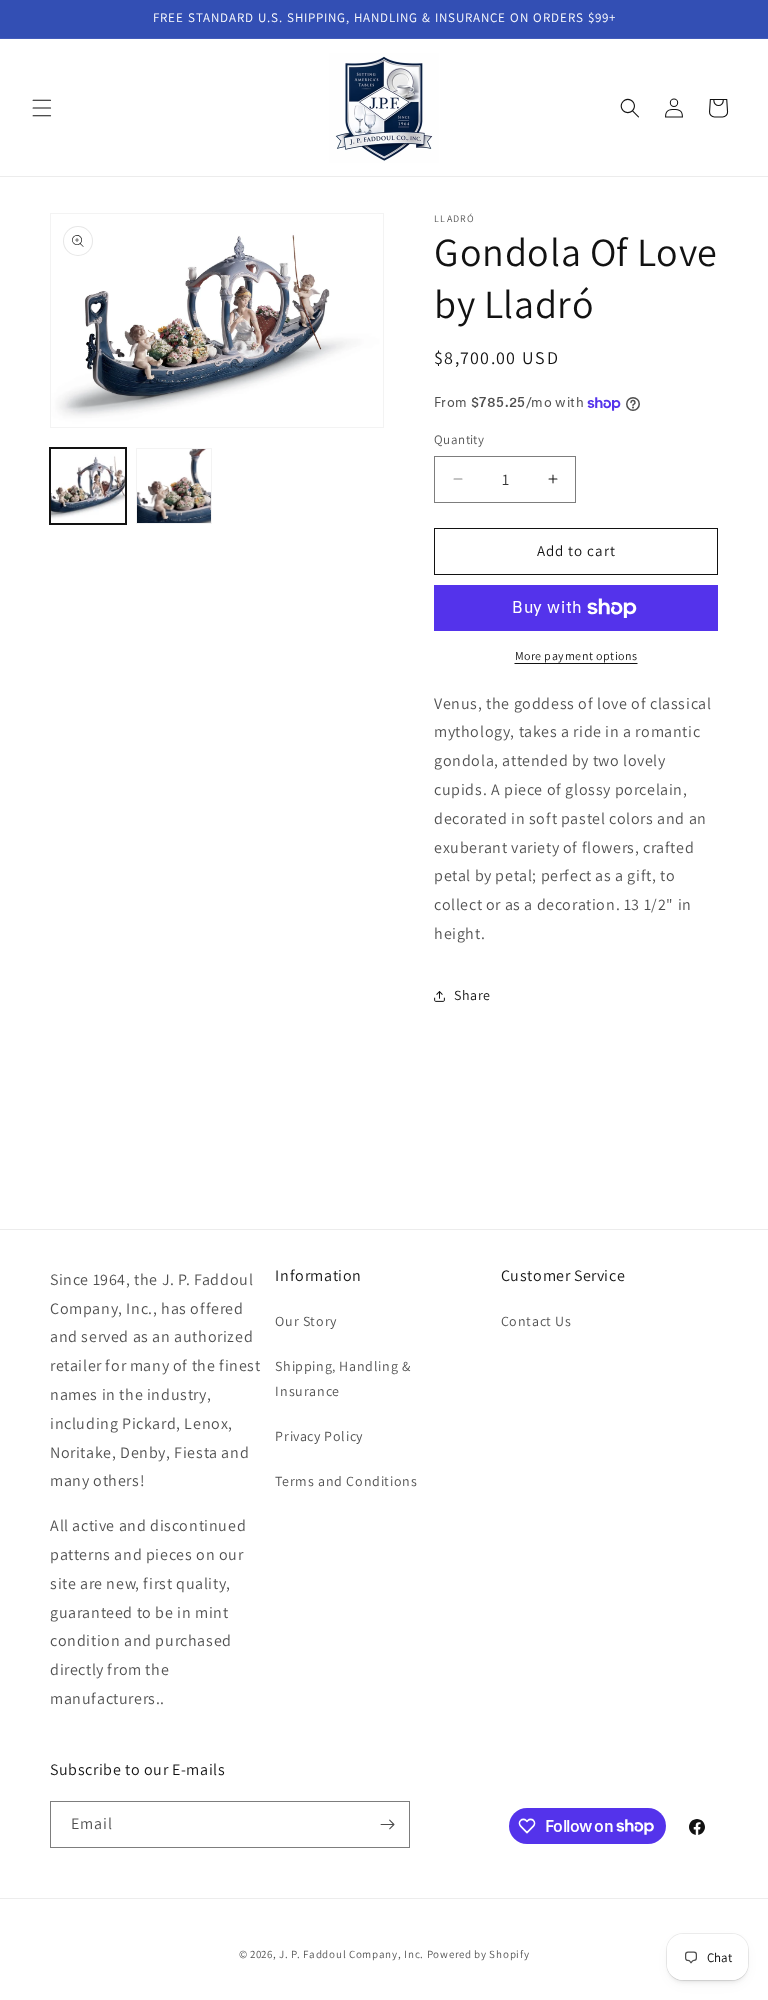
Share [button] (472, 995)
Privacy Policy (318, 1436)
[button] (42, 108)
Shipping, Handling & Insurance (342, 1378)
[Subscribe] (387, 1824)
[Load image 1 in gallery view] (88, 486)
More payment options (576, 655)
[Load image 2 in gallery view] (174, 486)
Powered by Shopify (478, 1954)
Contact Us (536, 1321)
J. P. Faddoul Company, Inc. (351, 1954)
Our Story (305, 1321)
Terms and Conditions (346, 1481)
